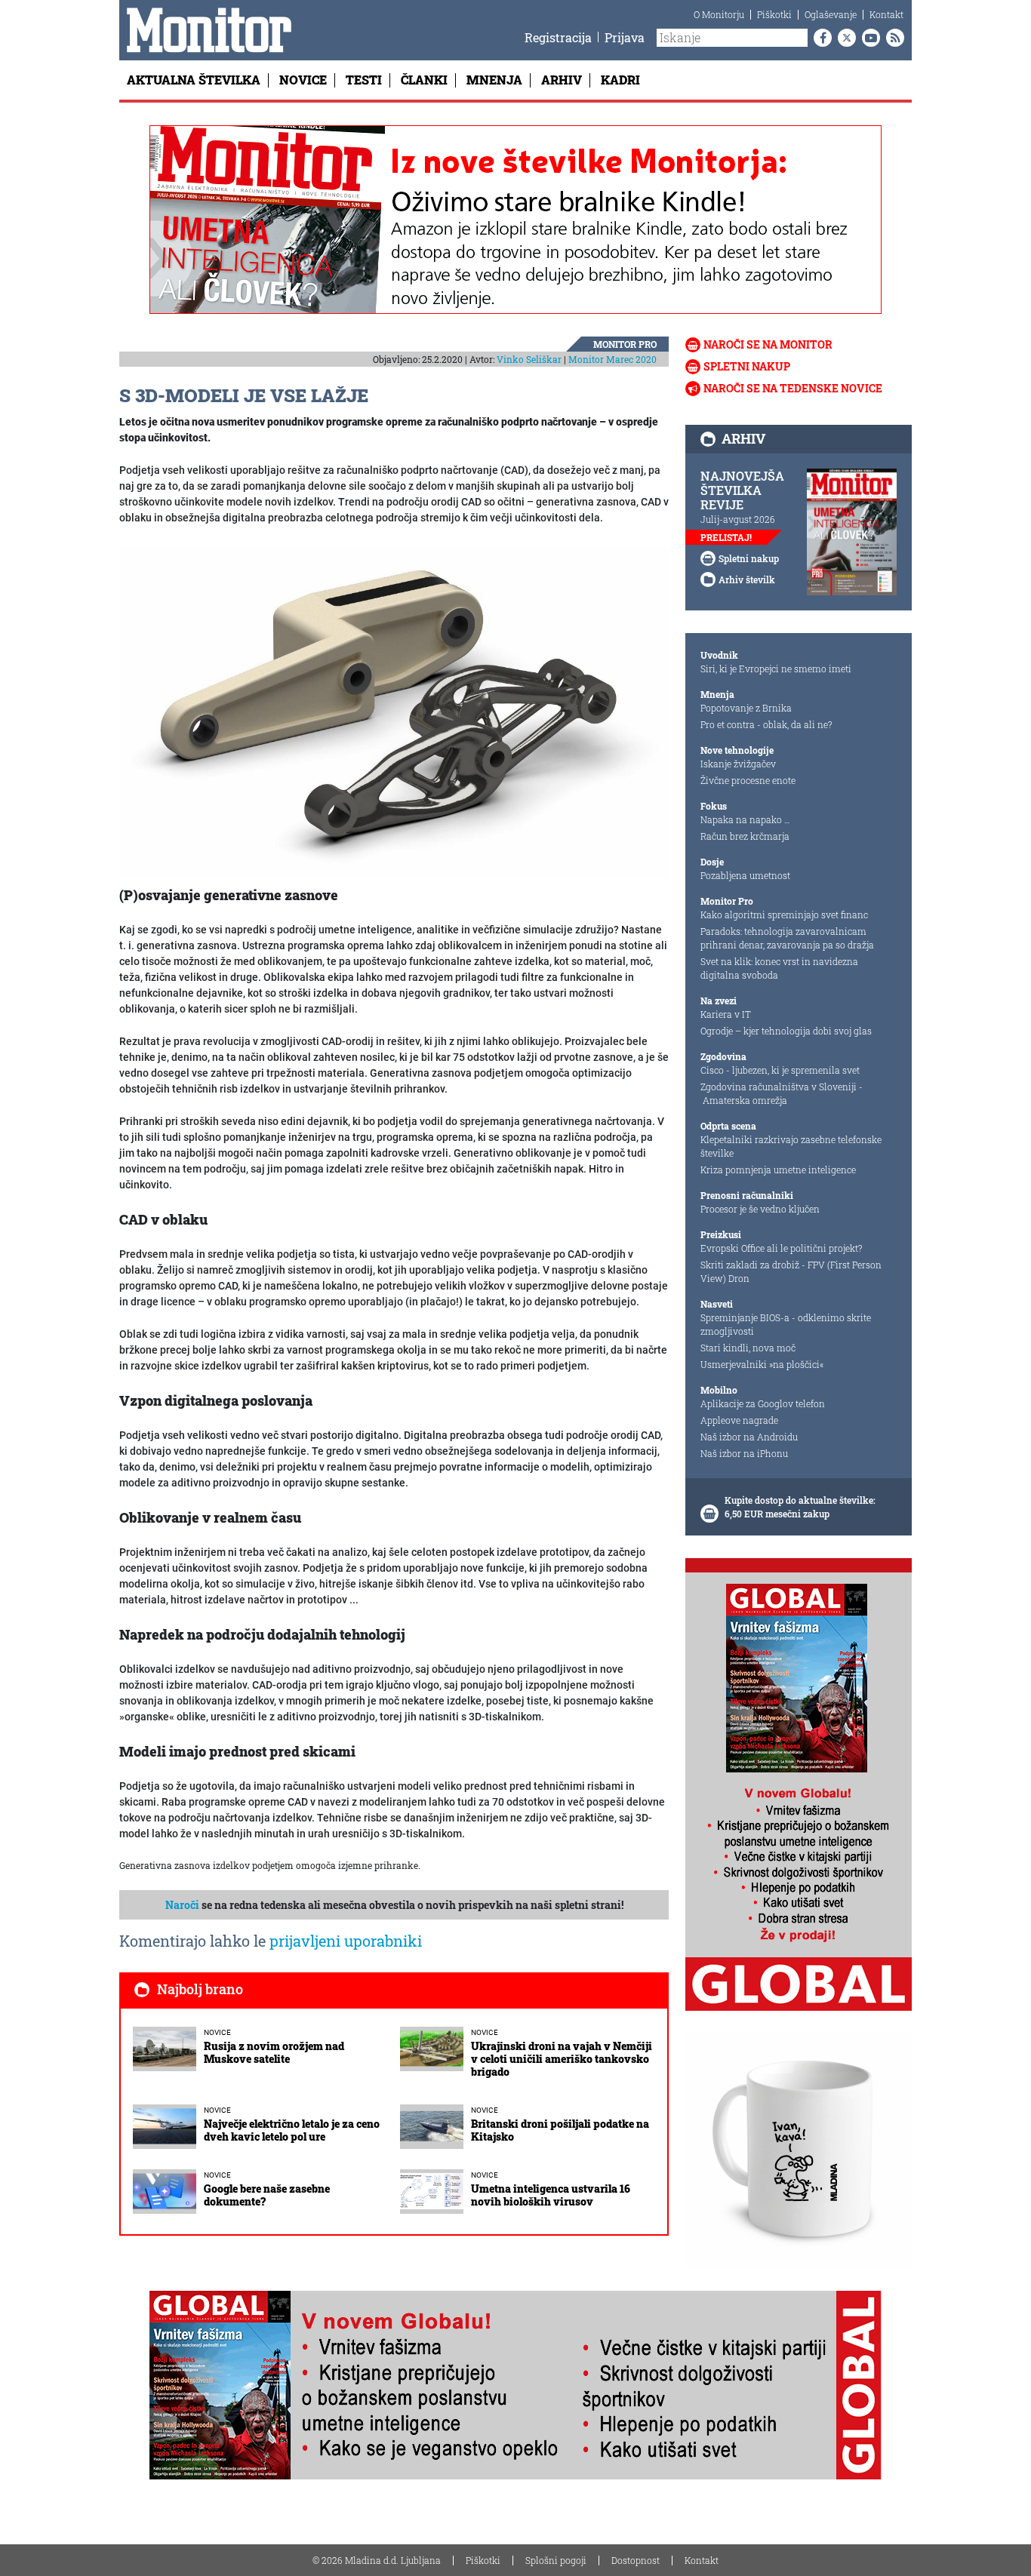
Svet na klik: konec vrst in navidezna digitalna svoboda (779, 968)
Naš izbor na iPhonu (744, 1453)
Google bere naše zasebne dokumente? (267, 2195)
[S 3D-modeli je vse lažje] (394, 712)
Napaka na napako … (745, 819)
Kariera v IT (726, 1014)
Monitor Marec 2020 (612, 359)
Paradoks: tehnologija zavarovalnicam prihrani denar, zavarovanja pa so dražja (787, 938)
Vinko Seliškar (529, 359)
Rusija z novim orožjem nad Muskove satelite (274, 2052)
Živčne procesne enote (748, 780)
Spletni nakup (747, 366)
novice (217, 2032)
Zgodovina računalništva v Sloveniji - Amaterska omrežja (782, 1093)
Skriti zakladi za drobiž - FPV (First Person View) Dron (791, 1271)
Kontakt (886, 14)
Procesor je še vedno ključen (760, 1209)
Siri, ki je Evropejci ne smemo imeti (776, 669)
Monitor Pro (625, 344)
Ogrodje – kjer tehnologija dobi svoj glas (786, 1031)
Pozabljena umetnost (745, 875)
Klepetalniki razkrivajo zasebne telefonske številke (791, 1146)
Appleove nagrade (739, 1420)
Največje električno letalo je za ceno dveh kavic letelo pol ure (292, 2130)
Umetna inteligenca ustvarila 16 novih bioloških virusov (551, 2195)
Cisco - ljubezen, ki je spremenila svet (780, 1070)
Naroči (182, 1905)
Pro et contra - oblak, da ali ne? (766, 724)
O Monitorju (719, 14)
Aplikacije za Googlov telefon (763, 1403)
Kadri (620, 80)
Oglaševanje (831, 14)
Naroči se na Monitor (768, 344)
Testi (364, 80)
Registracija (558, 37)
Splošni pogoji (556, 2560)
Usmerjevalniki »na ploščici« (762, 1364)
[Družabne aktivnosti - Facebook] (820, 38)
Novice (303, 80)
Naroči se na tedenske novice (793, 388)
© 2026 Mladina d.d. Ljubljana (377, 2560)
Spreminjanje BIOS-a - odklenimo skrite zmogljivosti (786, 1324)
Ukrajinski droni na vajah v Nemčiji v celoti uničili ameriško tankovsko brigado (562, 2059)
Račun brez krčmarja (745, 836)
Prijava (625, 37)
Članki (424, 80)
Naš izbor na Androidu (749, 1437)
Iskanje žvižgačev (738, 764)
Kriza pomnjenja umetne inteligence (778, 1170)
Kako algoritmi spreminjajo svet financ (784, 915)
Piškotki (774, 14)
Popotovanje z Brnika (746, 708)
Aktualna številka (194, 80)
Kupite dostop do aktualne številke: (800, 1500)
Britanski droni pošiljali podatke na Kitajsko (560, 2130)
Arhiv (562, 80)
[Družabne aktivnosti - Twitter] (844, 38)
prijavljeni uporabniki (346, 1941)
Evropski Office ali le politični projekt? (781, 1248)
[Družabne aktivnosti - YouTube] (868, 38)
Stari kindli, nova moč (748, 1348)
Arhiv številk (747, 579)
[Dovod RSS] (892, 38)
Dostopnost (636, 2560)
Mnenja (494, 80)
